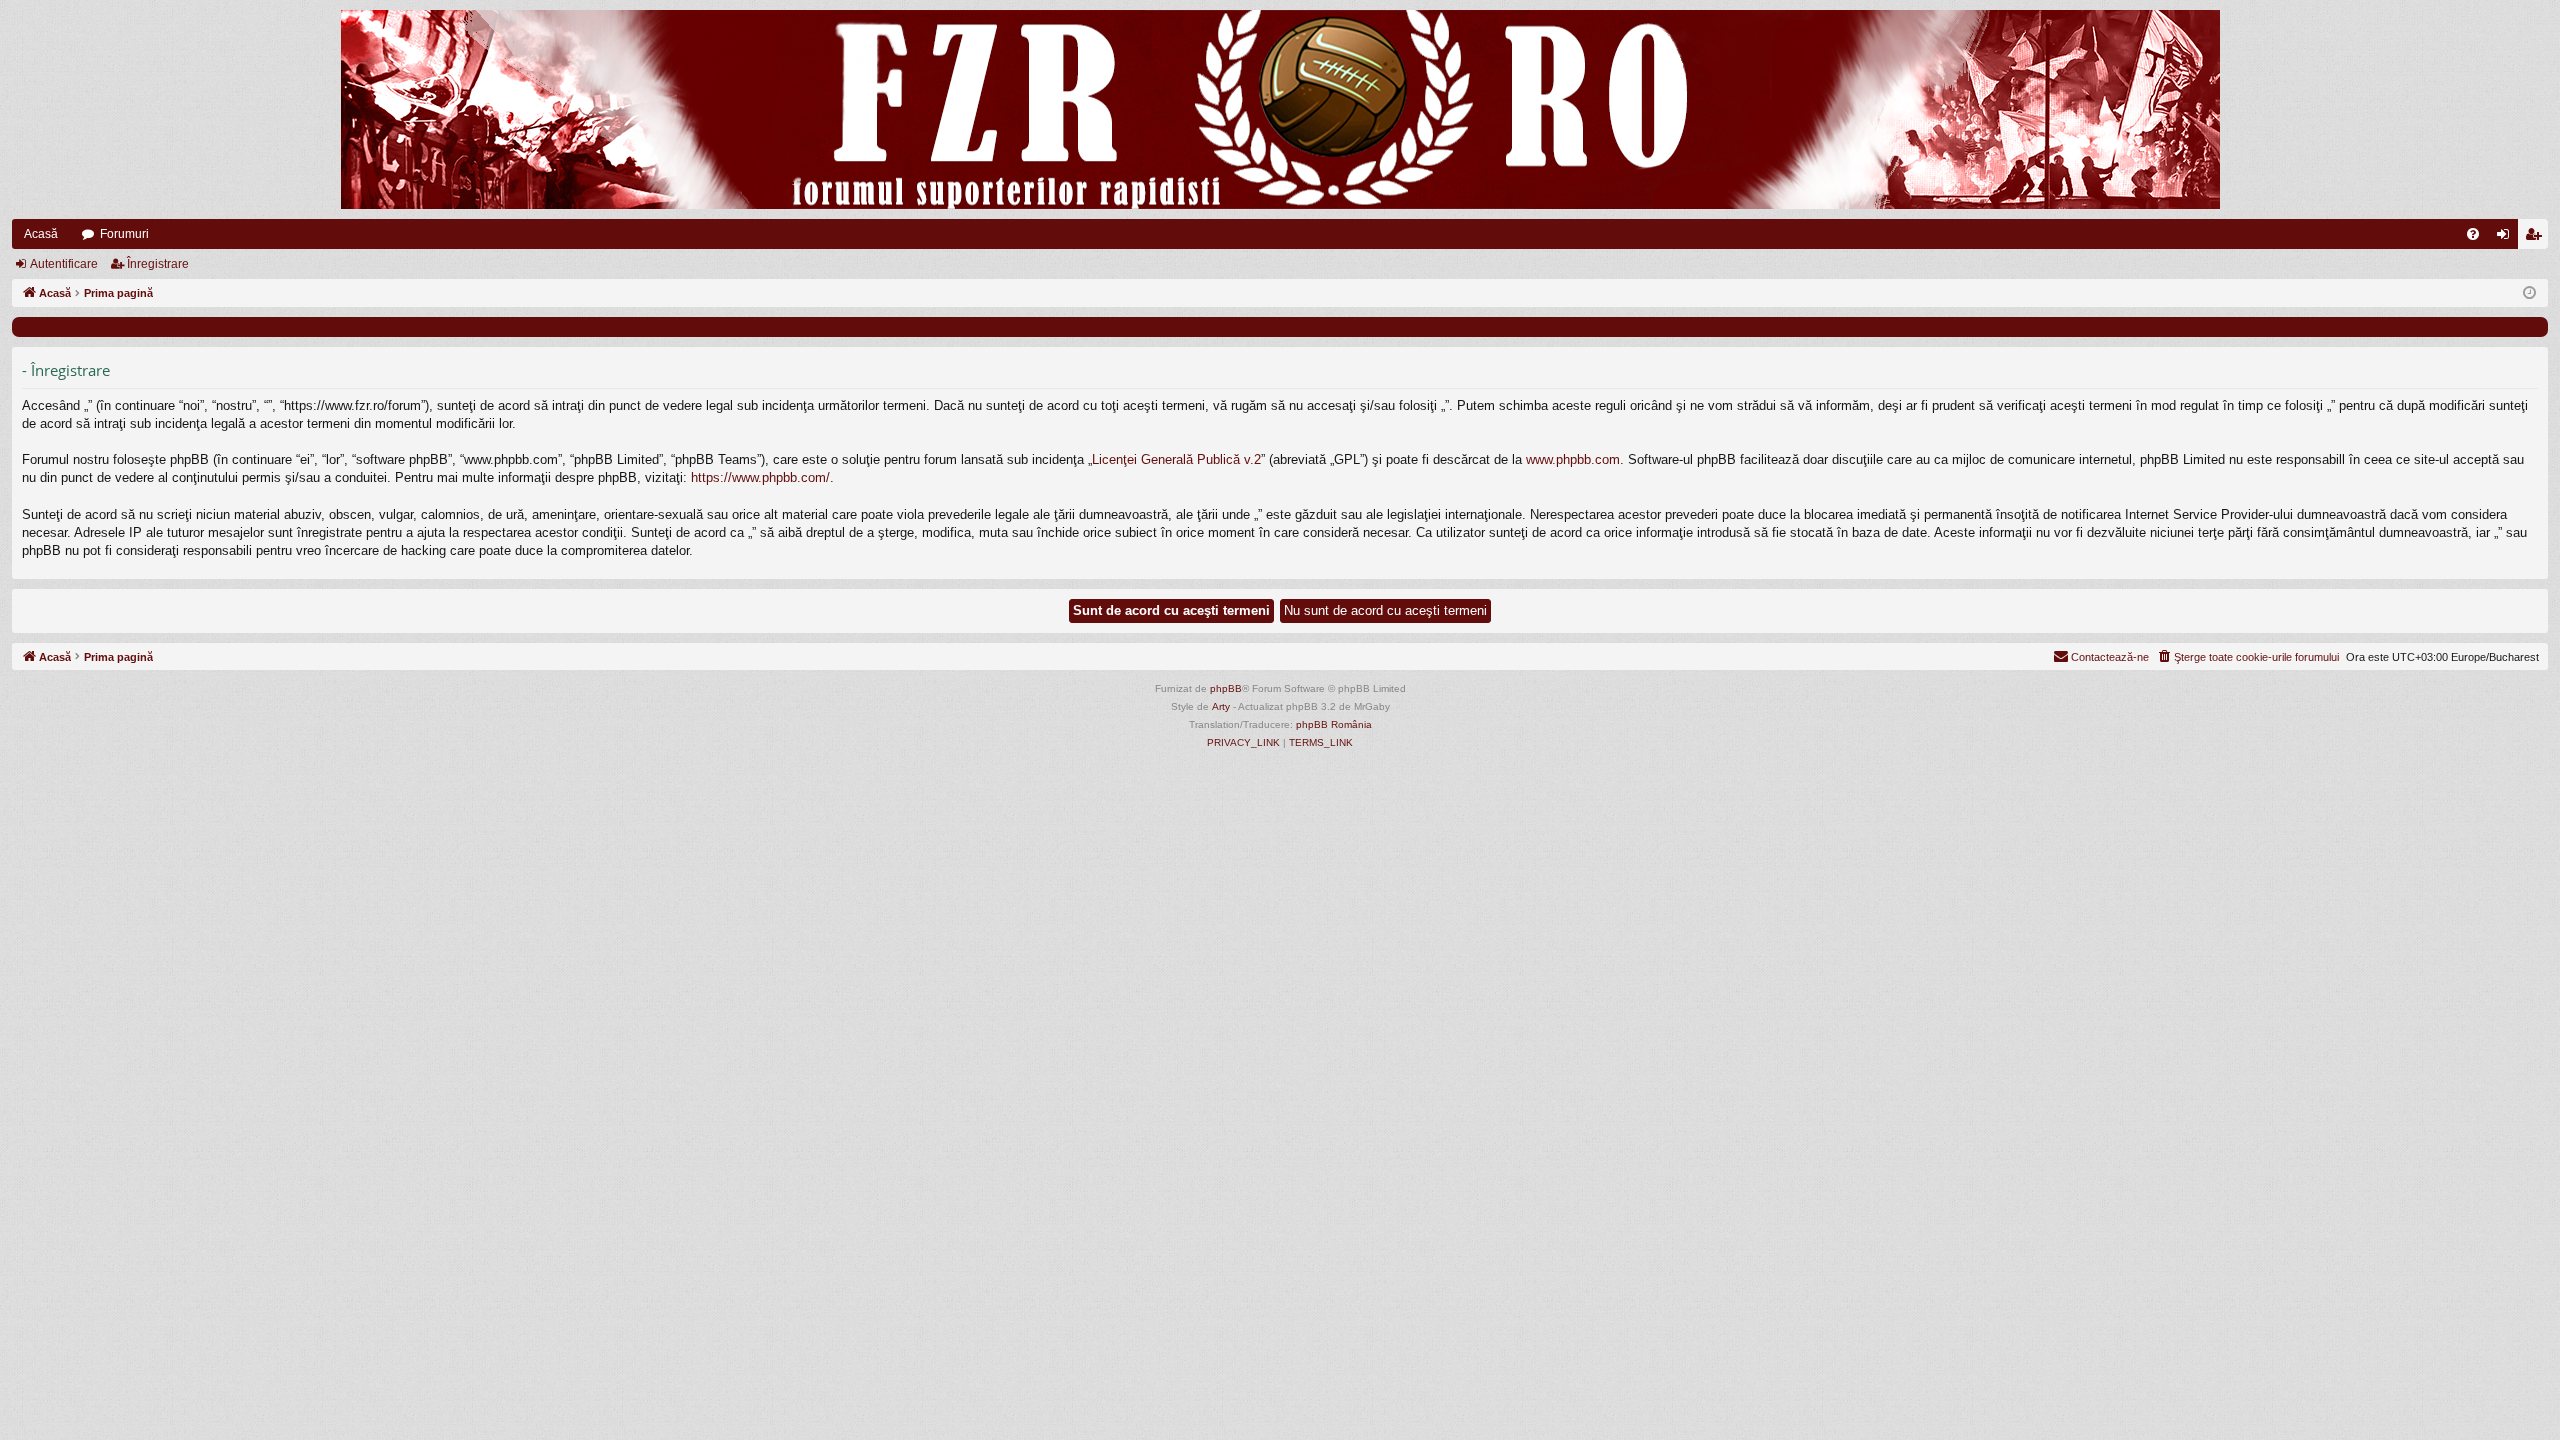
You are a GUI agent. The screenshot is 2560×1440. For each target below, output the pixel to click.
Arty (1221, 706)
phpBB (1226, 688)
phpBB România (1334, 724)
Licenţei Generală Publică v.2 (1176, 459)
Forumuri (124, 234)
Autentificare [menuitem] (2507, 238)
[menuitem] (2473, 234)
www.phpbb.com (1573, 459)
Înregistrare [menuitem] (2537, 238)
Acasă (41, 234)
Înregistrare (158, 264)
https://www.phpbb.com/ (760, 477)
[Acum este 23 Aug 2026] (2529, 293)
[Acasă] (1280, 109)
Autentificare (64, 264)
